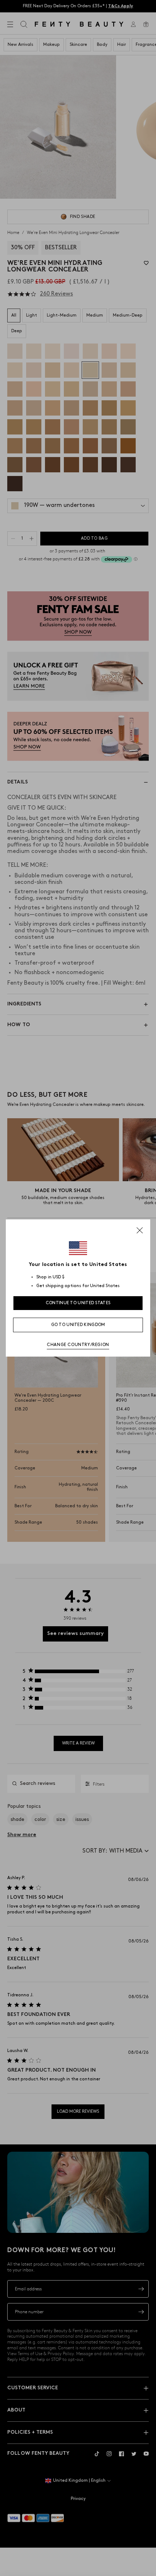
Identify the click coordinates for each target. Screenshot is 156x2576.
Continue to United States (78, 1303)
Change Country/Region (78, 1345)
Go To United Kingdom (78, 1325)
